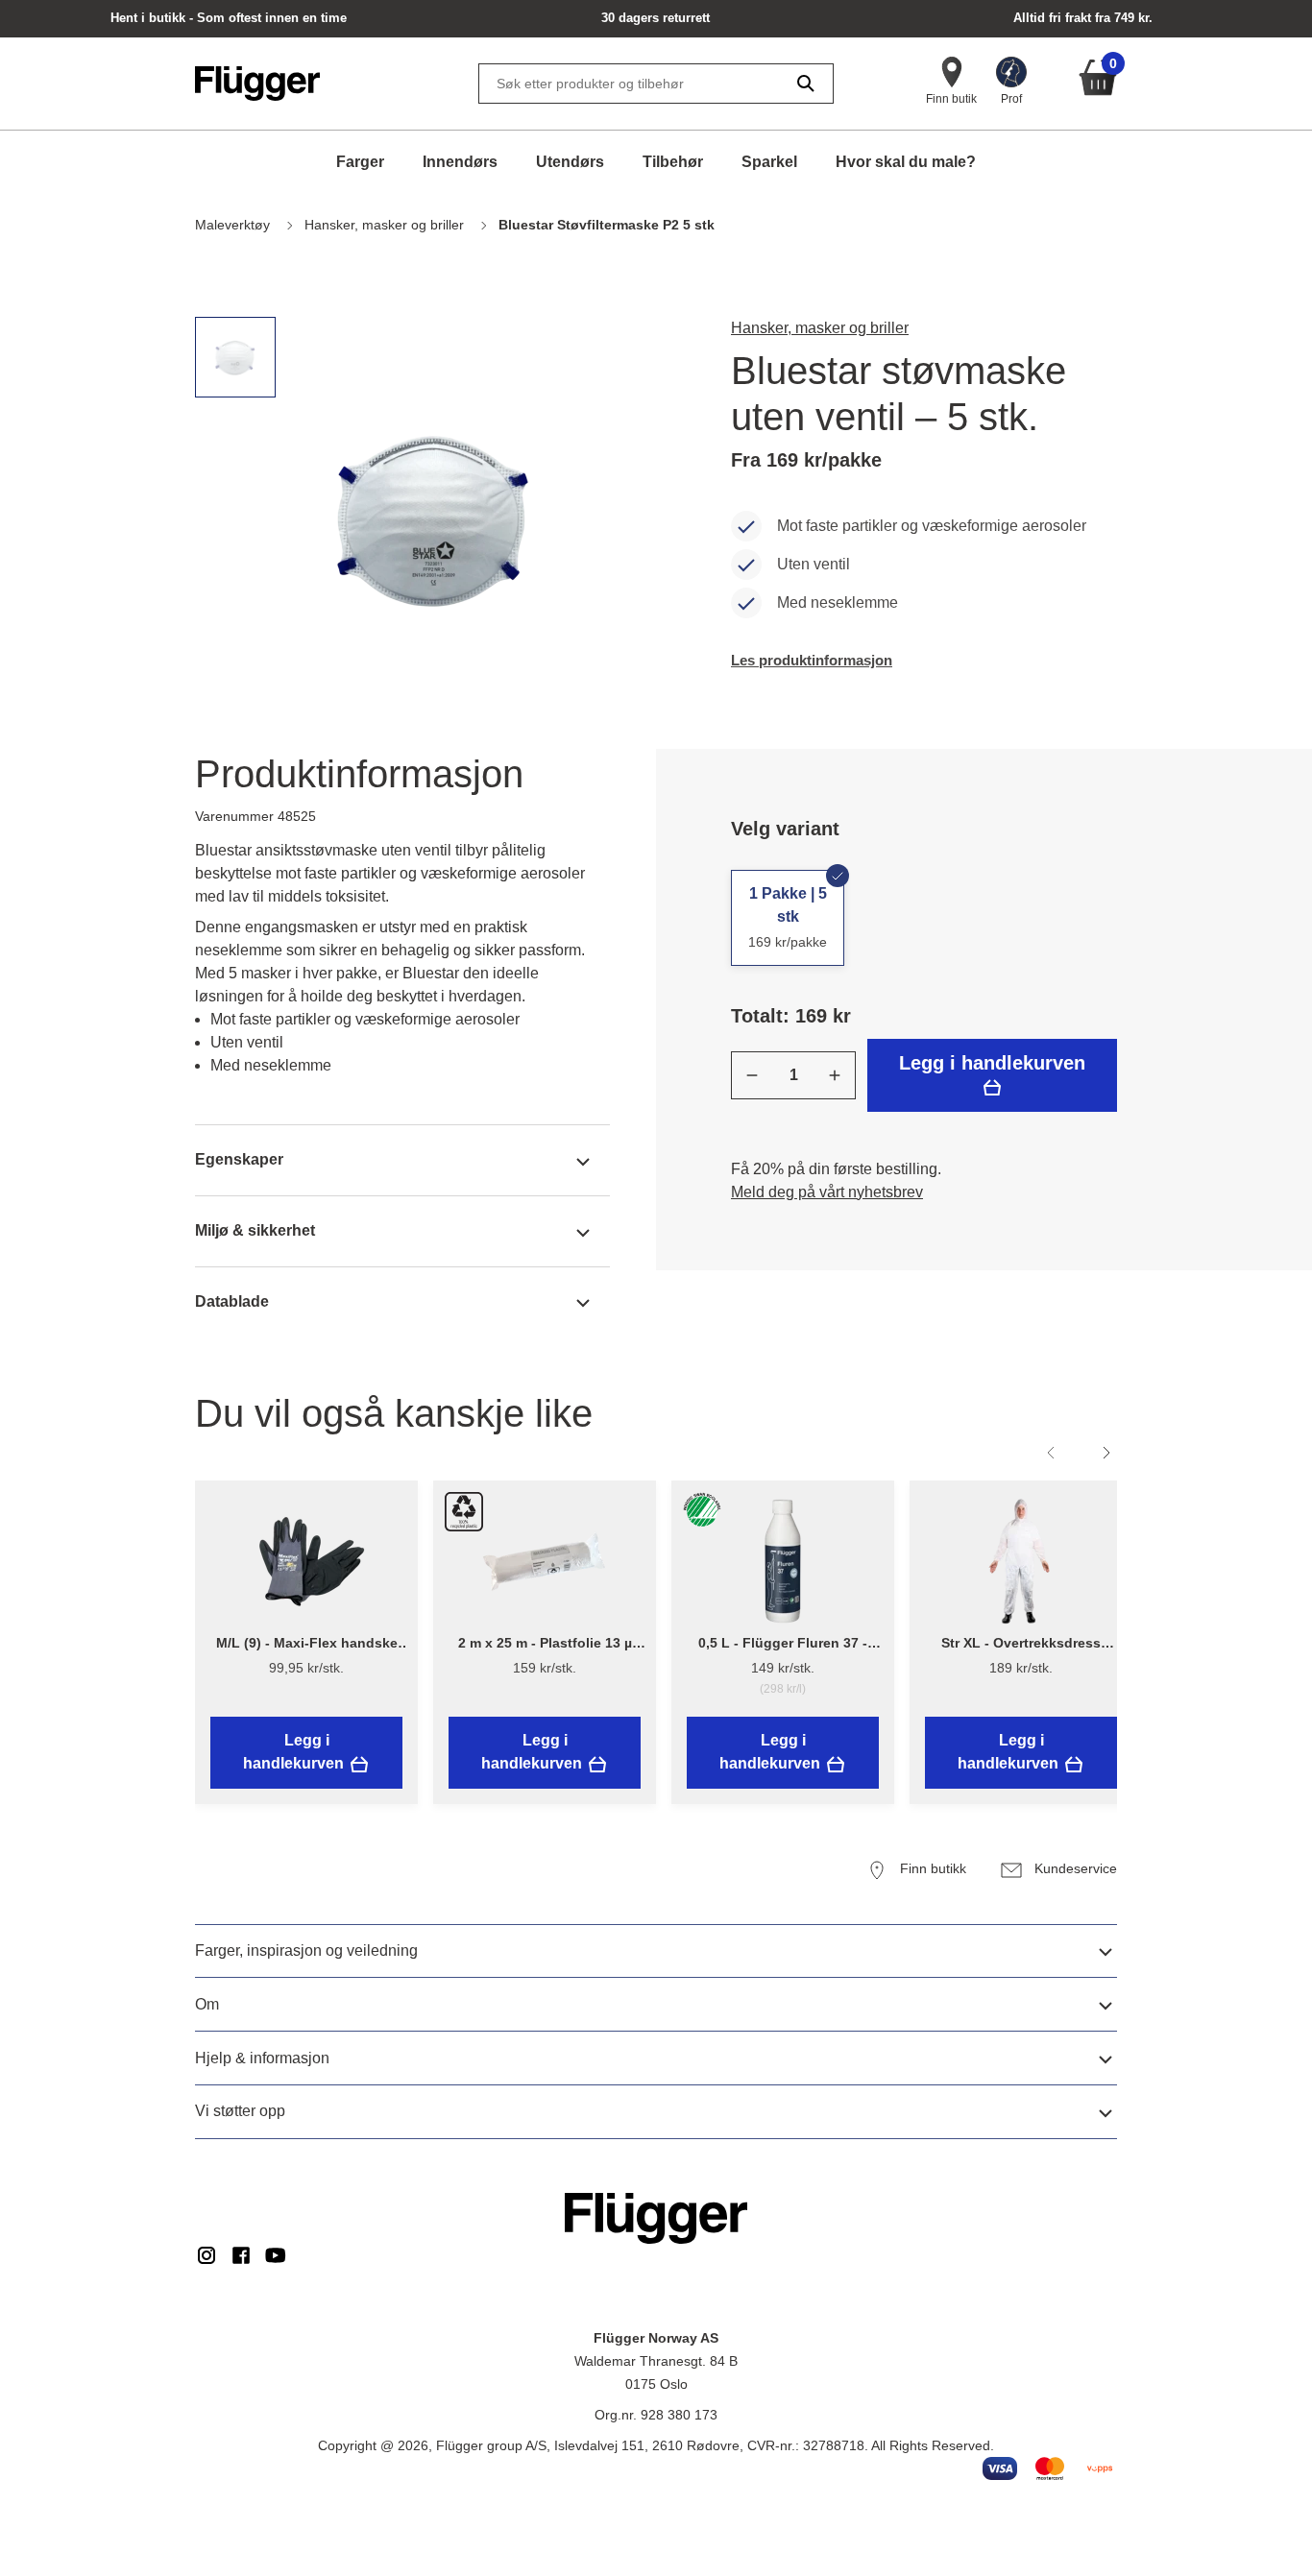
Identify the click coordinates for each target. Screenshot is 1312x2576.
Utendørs (570, 162)
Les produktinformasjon (812, 660)
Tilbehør (673, 162)
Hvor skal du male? (906, 162)
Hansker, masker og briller (820, 328)
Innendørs (460, 162)
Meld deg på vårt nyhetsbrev (827, 1192)
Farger (360, 162)
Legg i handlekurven (992, 1063)
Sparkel (769, 162)
